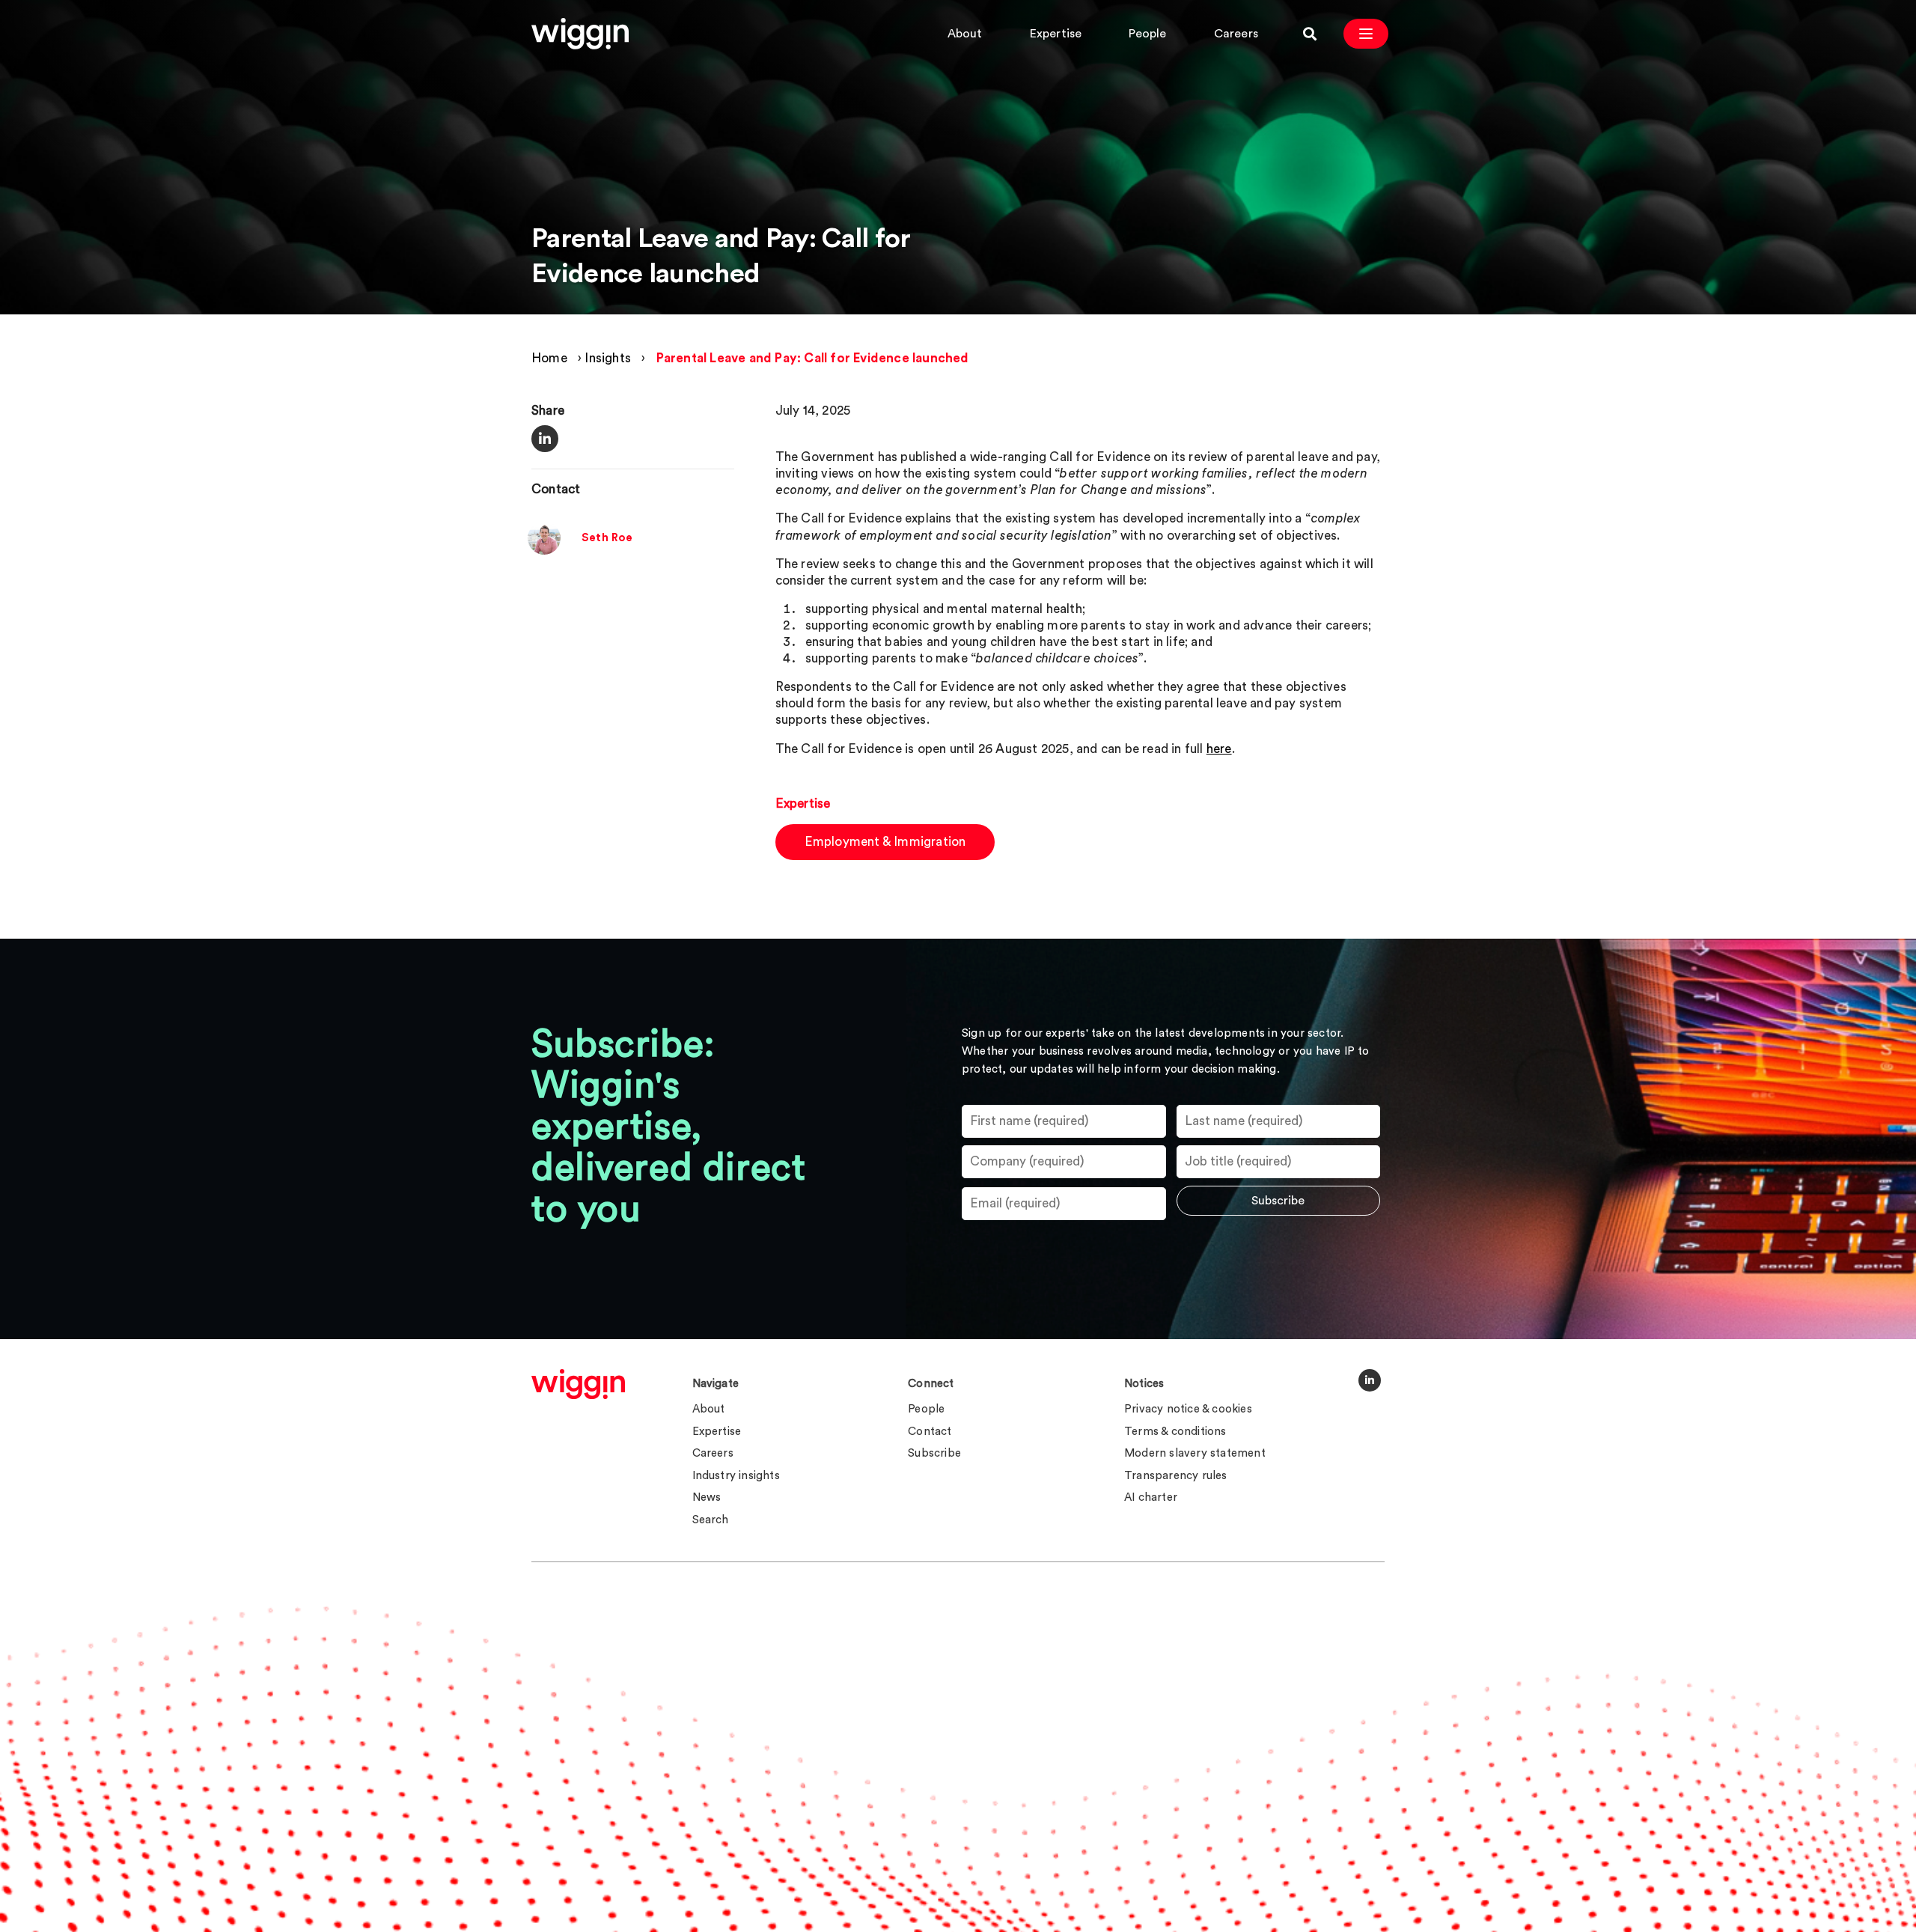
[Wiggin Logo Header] (580, 34)
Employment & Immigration (885, 842)
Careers (1236, 34)
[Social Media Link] (1370, 1380)
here (1219, 749)
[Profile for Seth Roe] (544, 551)
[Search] (1310, 34)
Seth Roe (607, 539)
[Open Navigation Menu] (1366, 34)
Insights (608, 358)
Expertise (1056, 34)
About (965, 34)
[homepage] (578, 1384)
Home (549, 358)
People (1147, 34)
